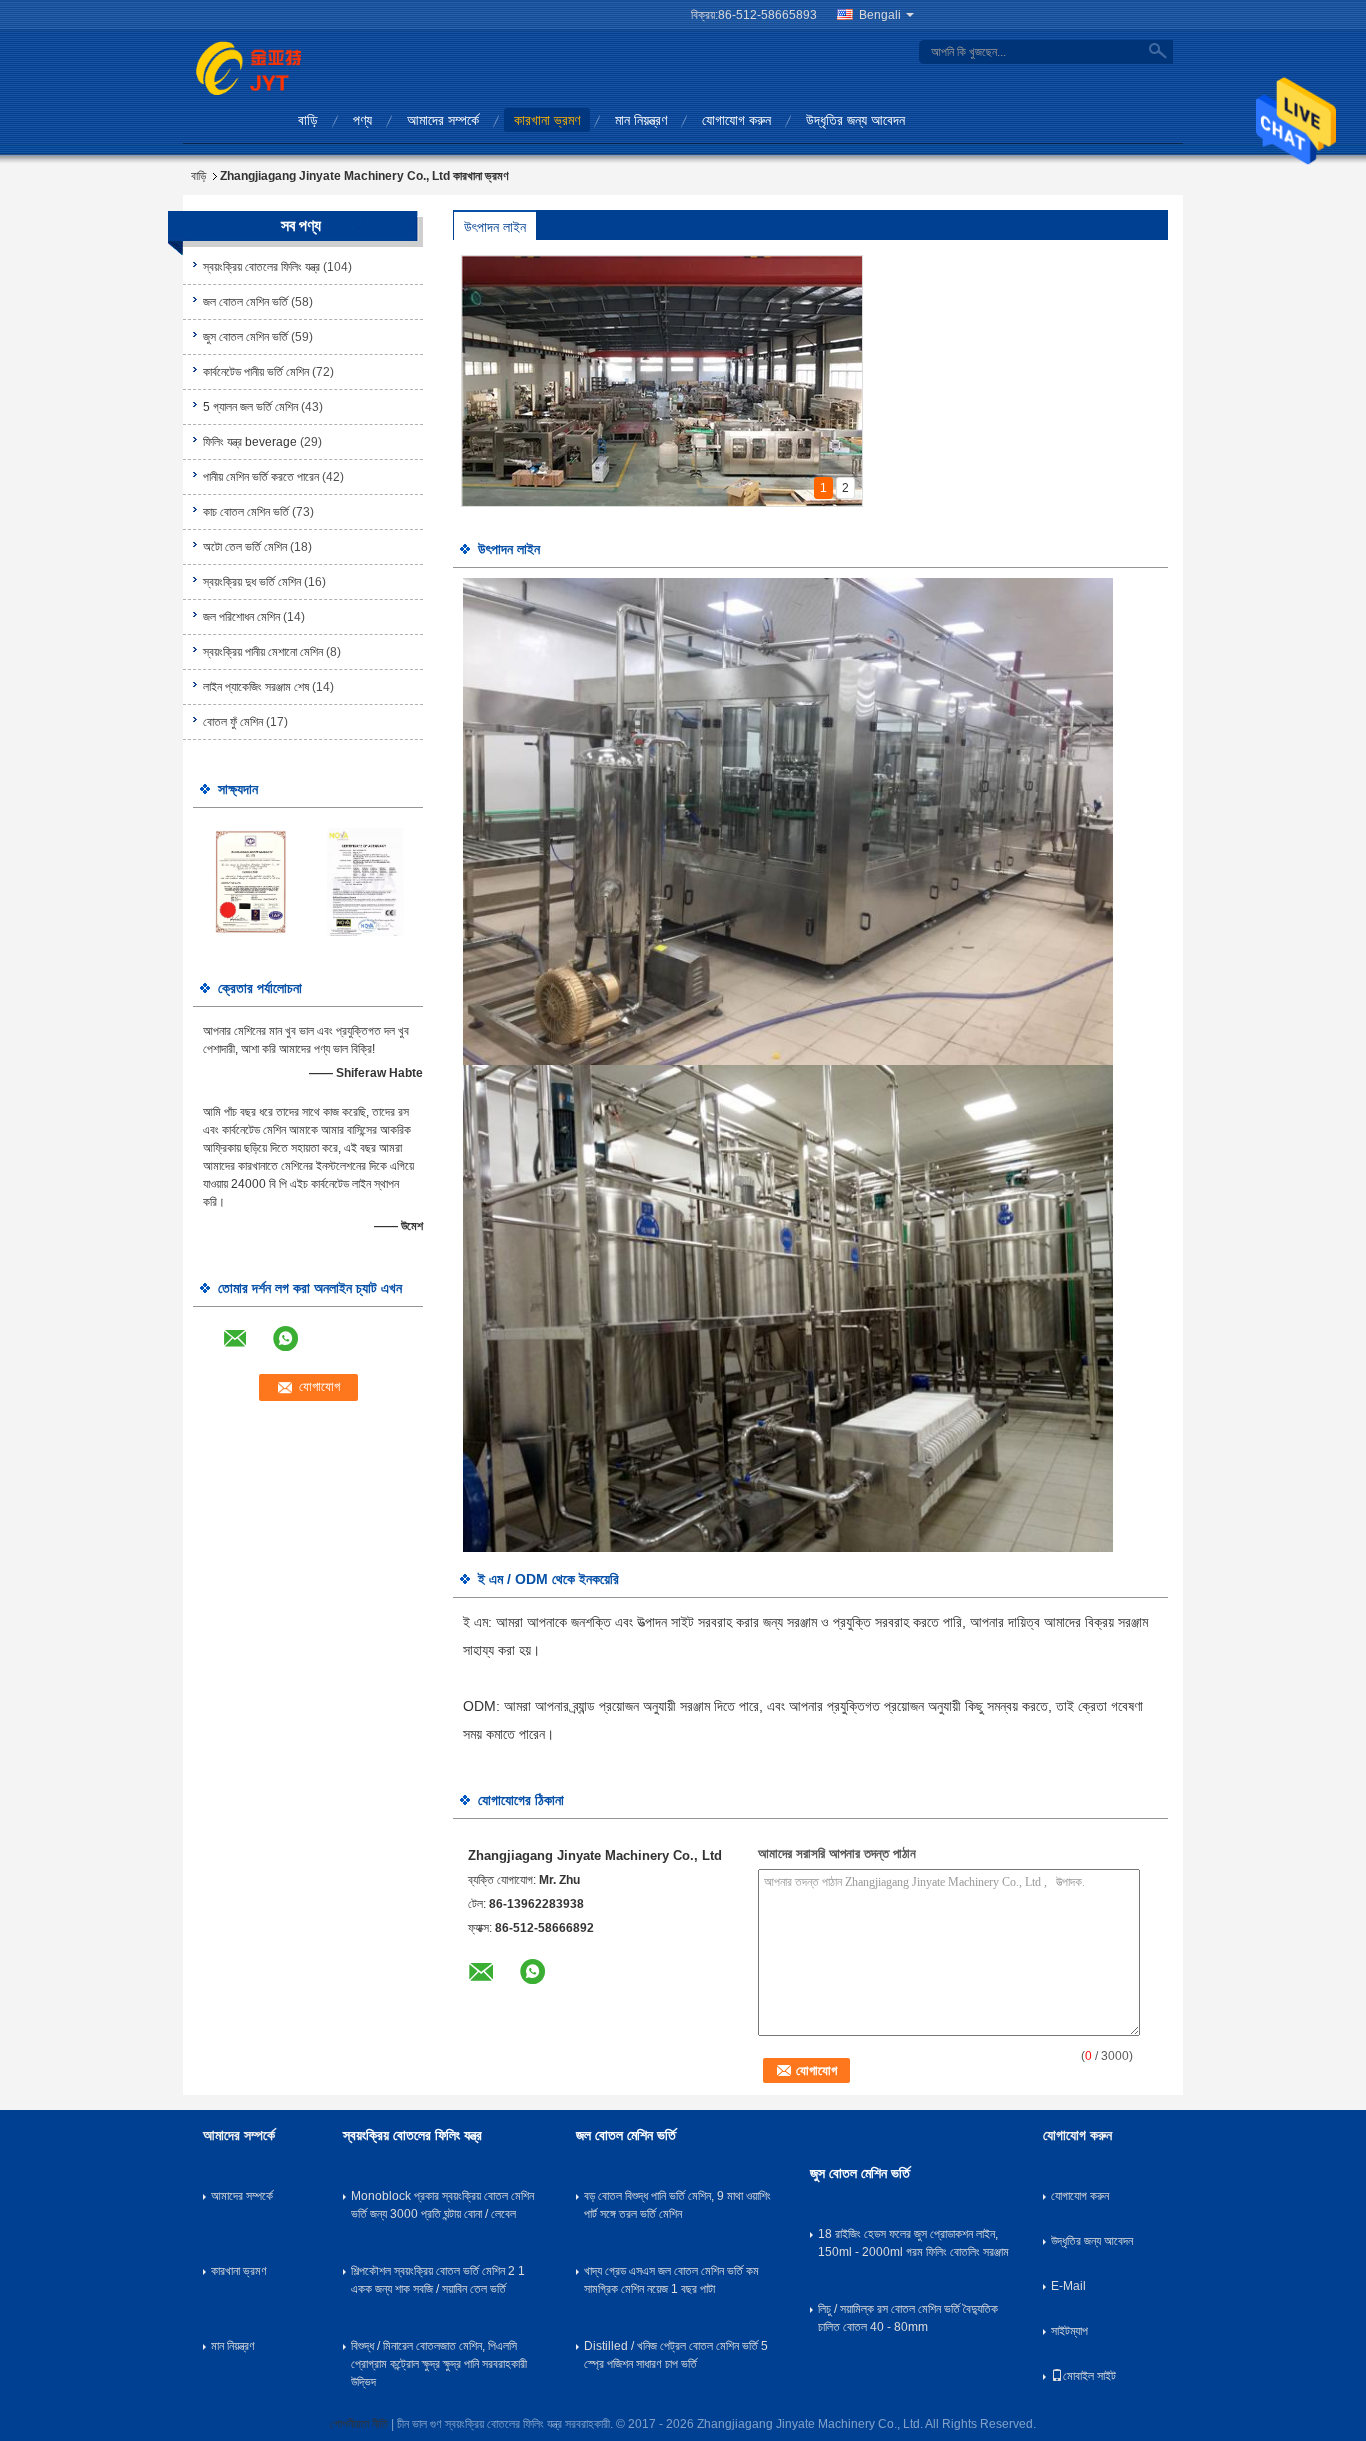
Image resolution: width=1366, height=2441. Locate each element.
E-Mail (1068, 2286)
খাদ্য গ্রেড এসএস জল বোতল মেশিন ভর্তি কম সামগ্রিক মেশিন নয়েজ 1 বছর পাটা (671, 2280)
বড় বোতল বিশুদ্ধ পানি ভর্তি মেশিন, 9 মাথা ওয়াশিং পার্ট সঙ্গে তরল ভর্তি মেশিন (677, 2205)
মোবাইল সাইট (1089, 2376)
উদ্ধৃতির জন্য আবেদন (855, 120)
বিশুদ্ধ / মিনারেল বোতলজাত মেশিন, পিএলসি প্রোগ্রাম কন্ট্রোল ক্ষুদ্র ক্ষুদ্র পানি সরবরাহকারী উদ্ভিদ (439, 2364)
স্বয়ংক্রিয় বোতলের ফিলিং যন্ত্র (261, 267)
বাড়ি (308, 120)
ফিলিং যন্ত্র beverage (250, 442)
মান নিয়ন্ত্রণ (641, 120)
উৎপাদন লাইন (495, 227)
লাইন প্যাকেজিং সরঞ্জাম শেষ (256, 687)
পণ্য (362, 120)
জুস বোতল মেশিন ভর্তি (245, 337)
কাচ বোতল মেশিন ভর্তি (246, 512)
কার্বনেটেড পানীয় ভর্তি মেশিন (256, 372)
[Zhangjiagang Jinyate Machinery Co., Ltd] (248, 67)
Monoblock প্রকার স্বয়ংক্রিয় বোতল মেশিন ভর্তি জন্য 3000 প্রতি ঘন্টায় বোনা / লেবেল (442, 2205)
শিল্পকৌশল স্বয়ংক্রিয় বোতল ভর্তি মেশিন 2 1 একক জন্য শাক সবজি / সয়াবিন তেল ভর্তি (438, 2280)
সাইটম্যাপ (1069, 2331)
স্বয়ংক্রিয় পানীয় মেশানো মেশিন (263, 652)
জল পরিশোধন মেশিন (241, 617)
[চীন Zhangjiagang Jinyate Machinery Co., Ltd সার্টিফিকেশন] (250, 881)
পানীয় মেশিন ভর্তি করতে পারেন (261, 477)
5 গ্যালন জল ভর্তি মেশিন (250, 407)
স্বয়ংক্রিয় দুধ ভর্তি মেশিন (252, 582)
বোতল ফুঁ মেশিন (233, 722)
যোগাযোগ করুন (736, 120)
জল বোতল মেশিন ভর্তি (245, 302)
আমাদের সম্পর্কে (443, 120)
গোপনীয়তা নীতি (359, 2424)
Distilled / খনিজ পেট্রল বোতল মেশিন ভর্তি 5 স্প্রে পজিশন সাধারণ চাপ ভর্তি (676, 2355)
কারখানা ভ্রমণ (547, 120)
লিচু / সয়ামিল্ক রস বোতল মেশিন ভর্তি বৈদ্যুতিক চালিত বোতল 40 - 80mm (908, 2318)
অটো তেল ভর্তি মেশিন (245, 547)
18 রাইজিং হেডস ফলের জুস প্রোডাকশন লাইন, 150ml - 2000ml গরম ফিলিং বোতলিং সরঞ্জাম (913, 2243)
